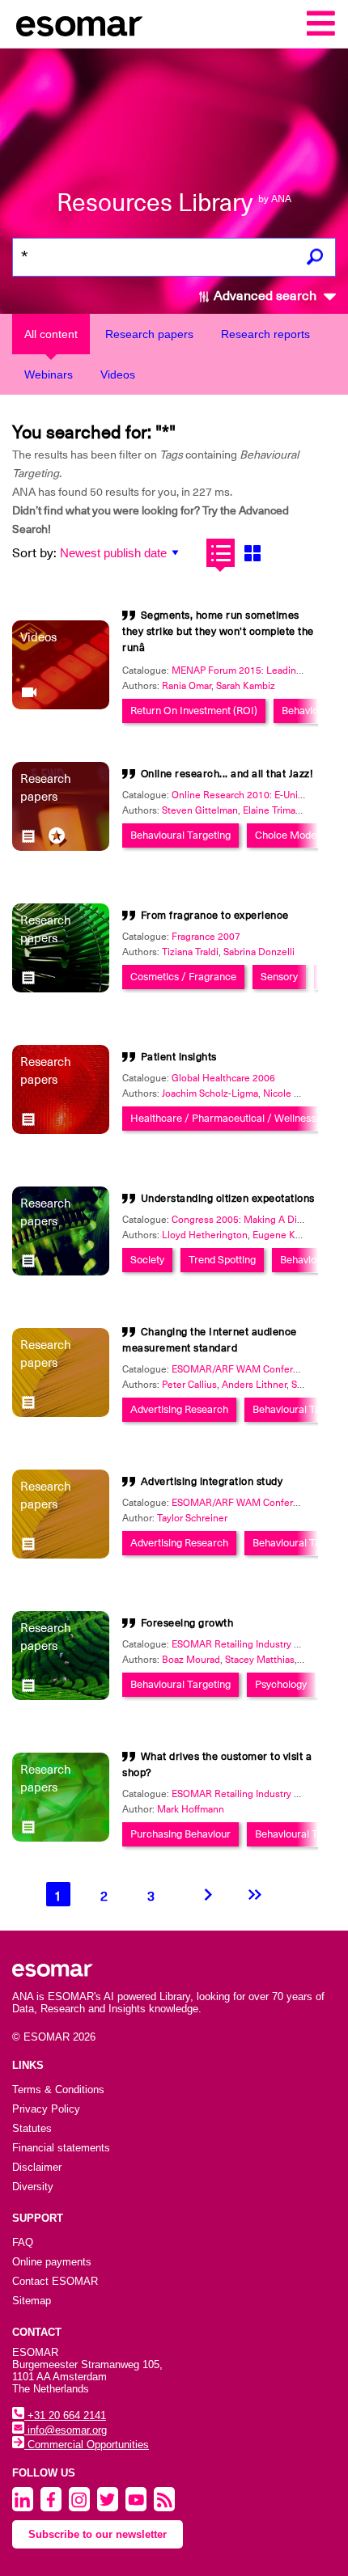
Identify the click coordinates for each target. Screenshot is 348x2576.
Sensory (279, 977)
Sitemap (32, 2301)
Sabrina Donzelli (259, 952)
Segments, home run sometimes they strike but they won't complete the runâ (218, 631)
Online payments (52, 2262)
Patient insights (179, 1057)
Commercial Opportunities (87, 2445)
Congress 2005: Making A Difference (253, 1220)
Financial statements (61, 2148)
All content (51, 334)
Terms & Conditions (58, 2090)
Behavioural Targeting (180, 835)
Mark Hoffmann (191, 1809)
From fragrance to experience (215, 915)
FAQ (23, 2242)
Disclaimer (37, 2167)
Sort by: (34, 553)
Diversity (33, 2187)
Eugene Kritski (284, 1235)
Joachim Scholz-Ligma (210, 1093)
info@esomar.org (66, 2430)
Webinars (49, 374)
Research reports (265, 334)
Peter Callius (189, 1385)
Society (147, 1260)
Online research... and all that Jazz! (227, 774)
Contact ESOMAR (55, 2281)
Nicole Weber (293, 1093)
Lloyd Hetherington (205, 1235)
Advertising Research (179, 1409)
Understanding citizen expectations (228, 1198)
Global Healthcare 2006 (223, 1078)
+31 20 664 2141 (65, 2415)
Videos (118, 374)
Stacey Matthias (260, 1660)
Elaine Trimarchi (277, 810)
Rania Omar (187, 686)
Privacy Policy (46, 2109)
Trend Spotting (222, 1260)
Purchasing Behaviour (180, 1834)
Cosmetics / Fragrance (183, 977)
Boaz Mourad (191, 1660)
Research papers (149, 334)
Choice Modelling (295, 835)
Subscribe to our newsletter (98, 2534)
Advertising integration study (212, 1481)
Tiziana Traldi (190, 952)
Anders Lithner (254, 1385)
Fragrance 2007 (206, 937)
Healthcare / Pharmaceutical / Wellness (223, 1118)
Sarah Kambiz (246, 686)
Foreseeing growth (187, 1623)
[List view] (221, 553)
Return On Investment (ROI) (194, 711)
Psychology (281, 1684)
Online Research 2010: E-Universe (247, 795)
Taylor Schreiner (192, 1518)
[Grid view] (252, 553)
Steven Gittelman (200, 810)
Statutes (32, 2128)
